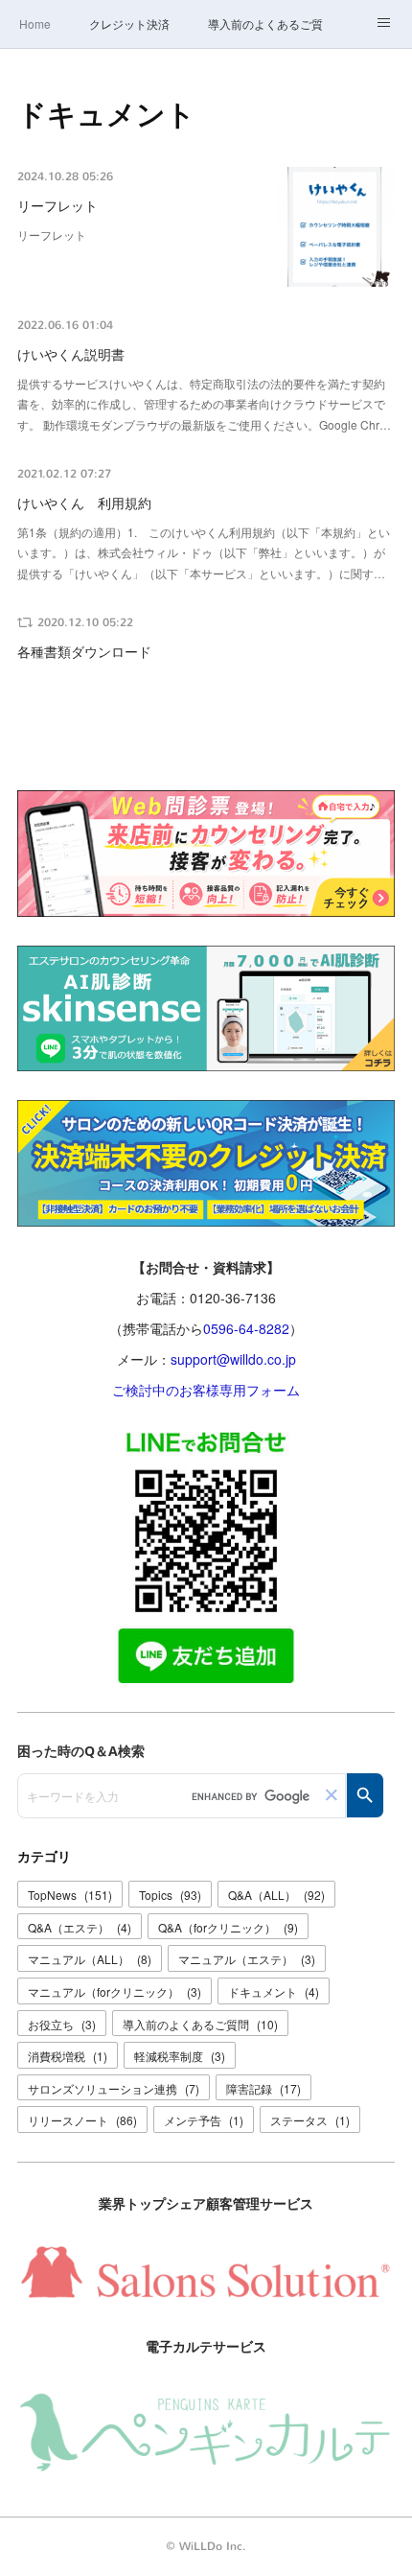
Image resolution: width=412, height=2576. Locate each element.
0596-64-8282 (246, 1328)
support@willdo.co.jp (233, 1359)
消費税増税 (68, 2056)
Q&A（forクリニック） (228, 1927)
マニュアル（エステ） (247, 1959)
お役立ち (62, 2024)
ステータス (310, 2120)
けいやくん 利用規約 (84, 504)
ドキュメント (274, 1991)
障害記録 (263, 2088)
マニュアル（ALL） (90, 1959)
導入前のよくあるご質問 (265, 23)
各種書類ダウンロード (84, 653)
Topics (170, 1895)
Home (35, 23)
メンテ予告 (204, 2120)
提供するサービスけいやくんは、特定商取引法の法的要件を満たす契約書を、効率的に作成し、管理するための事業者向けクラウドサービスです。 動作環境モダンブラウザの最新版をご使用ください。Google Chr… (204, 404)
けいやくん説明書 (71, 355)
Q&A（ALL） (276, 1895)
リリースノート (82, 2120)
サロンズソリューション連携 (114, 2088)
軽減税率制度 (180, 2056)
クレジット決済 (129, 23)
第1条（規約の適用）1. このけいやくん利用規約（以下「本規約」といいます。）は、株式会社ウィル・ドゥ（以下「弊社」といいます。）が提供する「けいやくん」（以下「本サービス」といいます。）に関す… (204, 552)
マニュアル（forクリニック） (114, 1991)
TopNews (70, 1895)
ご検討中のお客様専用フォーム (206, 1390)
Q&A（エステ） (80, 1927)
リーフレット (57, 207)
